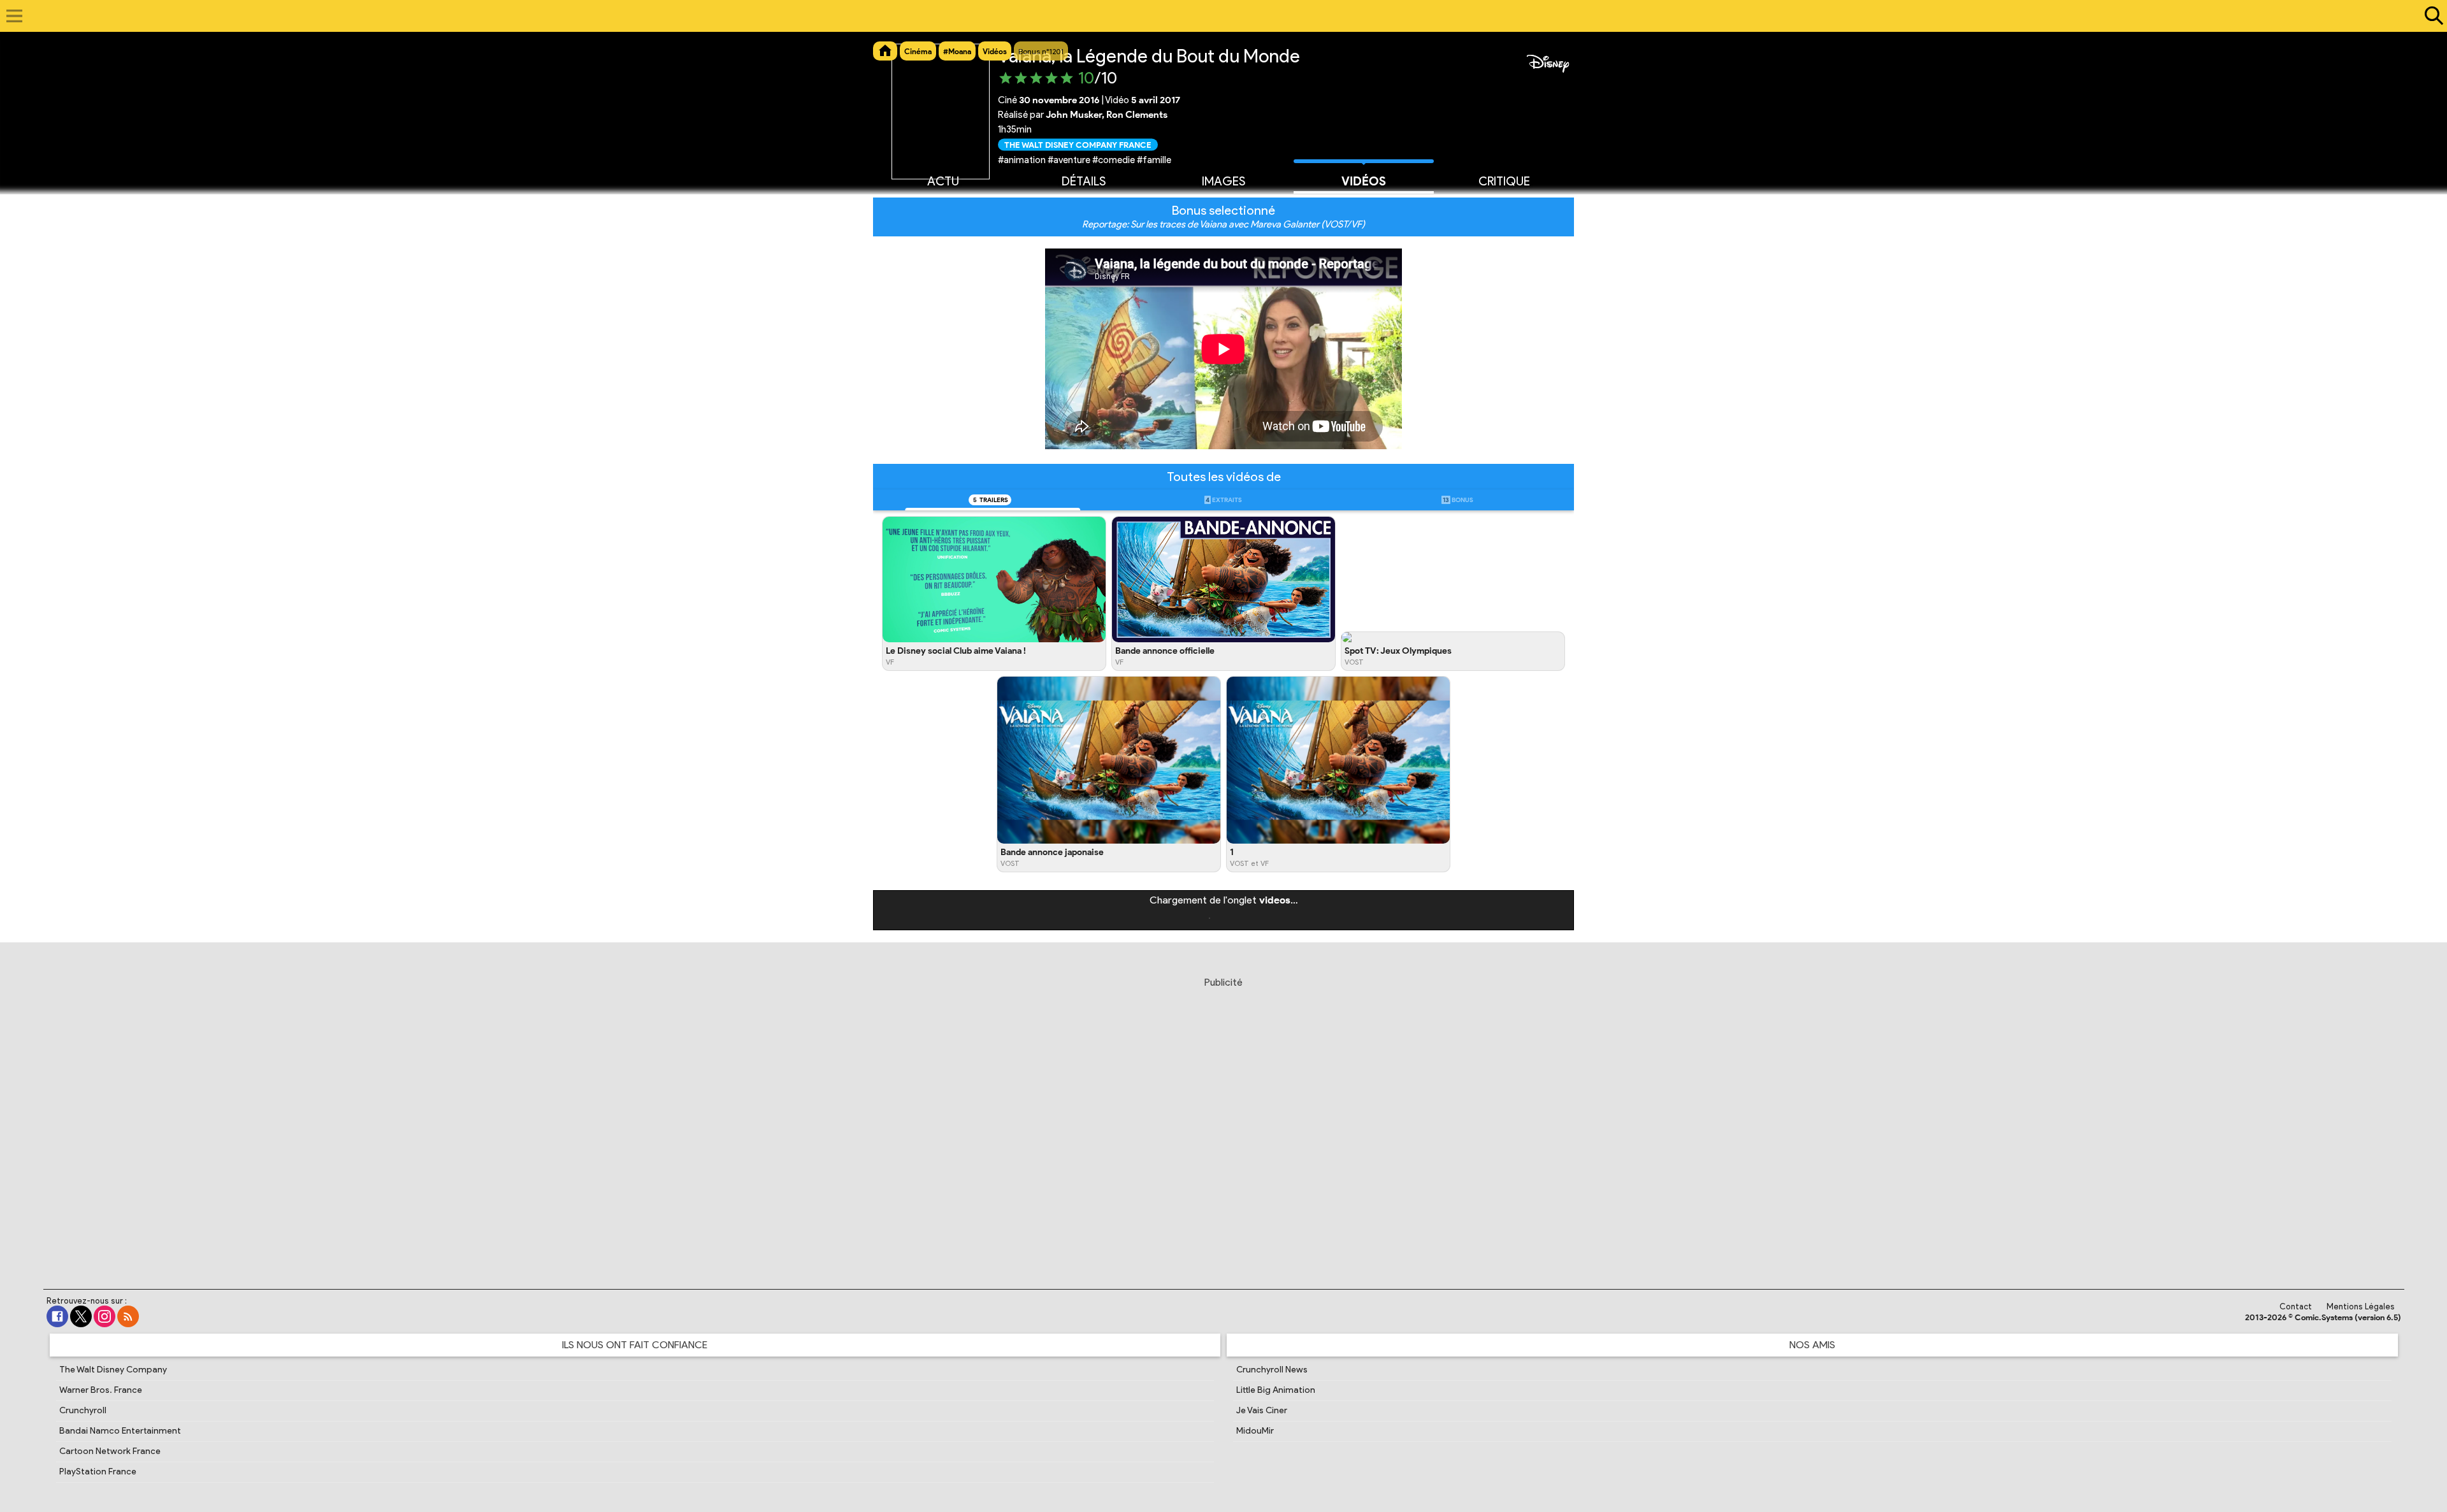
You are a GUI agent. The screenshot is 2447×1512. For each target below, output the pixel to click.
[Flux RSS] (128, 1316)
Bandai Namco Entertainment (120, 1431)
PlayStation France (98, 1472)
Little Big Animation (1276, 1390)
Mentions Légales (2361, 1307)
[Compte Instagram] (105, 1316)
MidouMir (1255, 1431)
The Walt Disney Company (113, 1370)
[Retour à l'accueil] (1217, 16)
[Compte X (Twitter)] (81, 1316)
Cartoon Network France (110, 1451)
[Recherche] (2431, 16)
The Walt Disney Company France (1078, 144)
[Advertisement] (1223, 1118)
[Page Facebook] (57, 1316)
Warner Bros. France (101, 1390)
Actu (943, 181)
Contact (2296, 1307)
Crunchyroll (83, 1410)
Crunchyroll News (1272, 1370)
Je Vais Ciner (1262, 1410)
